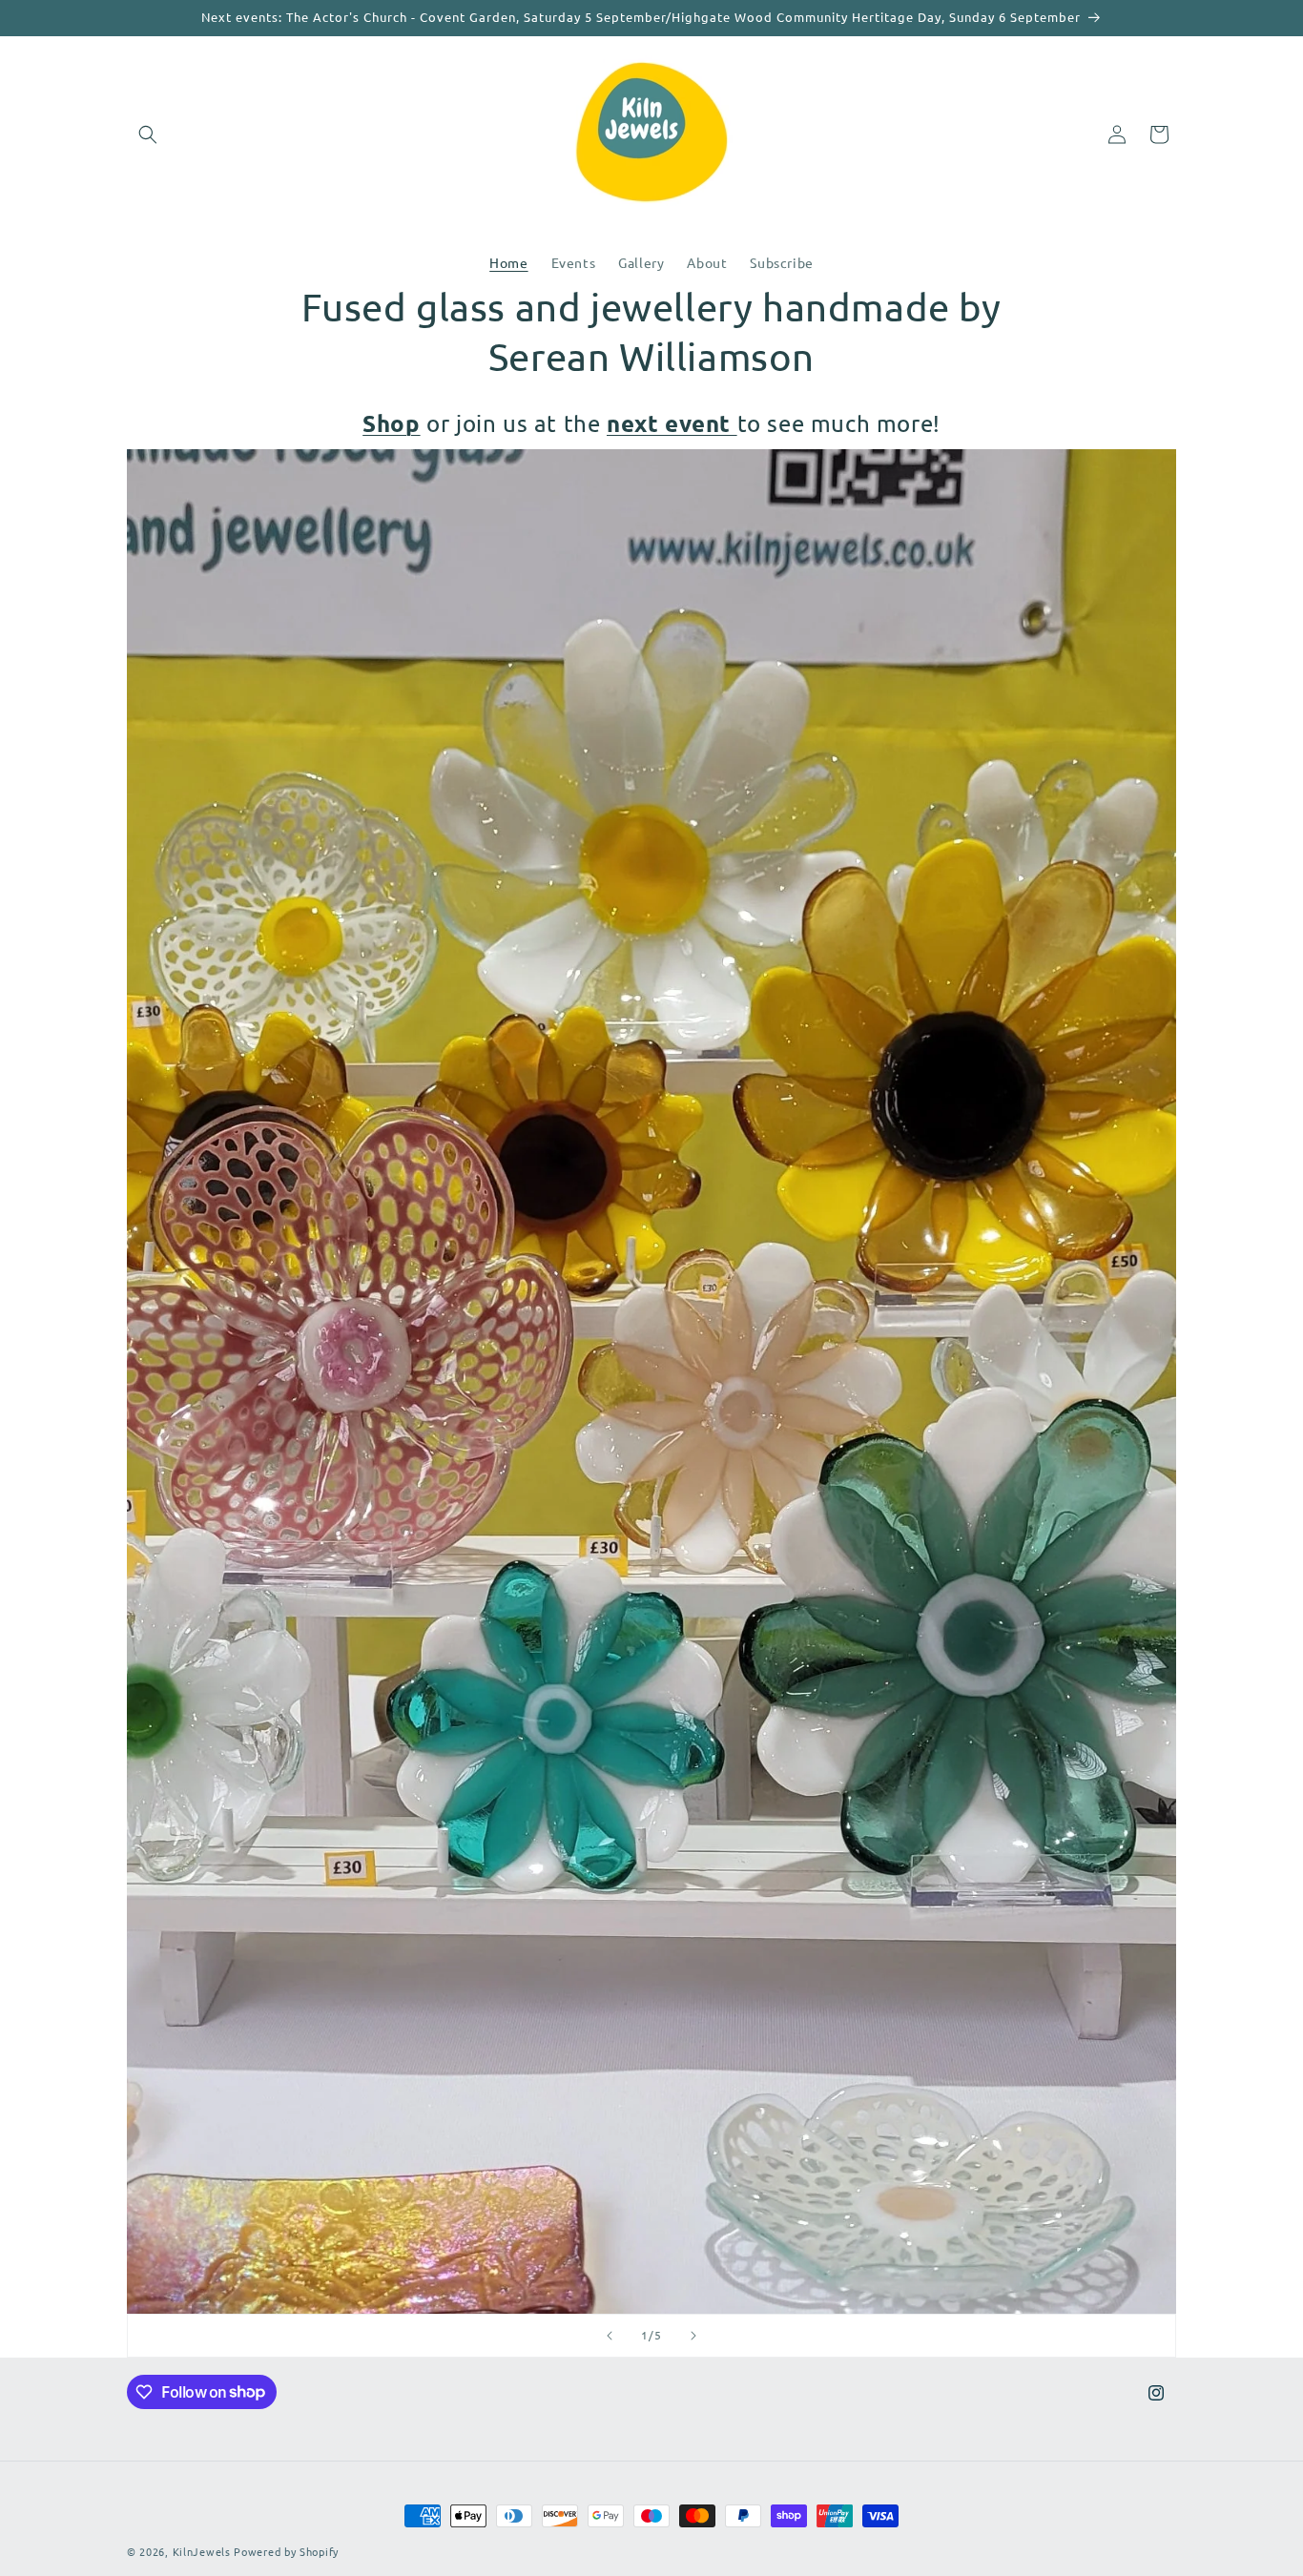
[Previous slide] (610, 2336)
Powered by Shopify (286, 2551)
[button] (148, 134)
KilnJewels (202, 2551)
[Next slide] (693, 2336)
